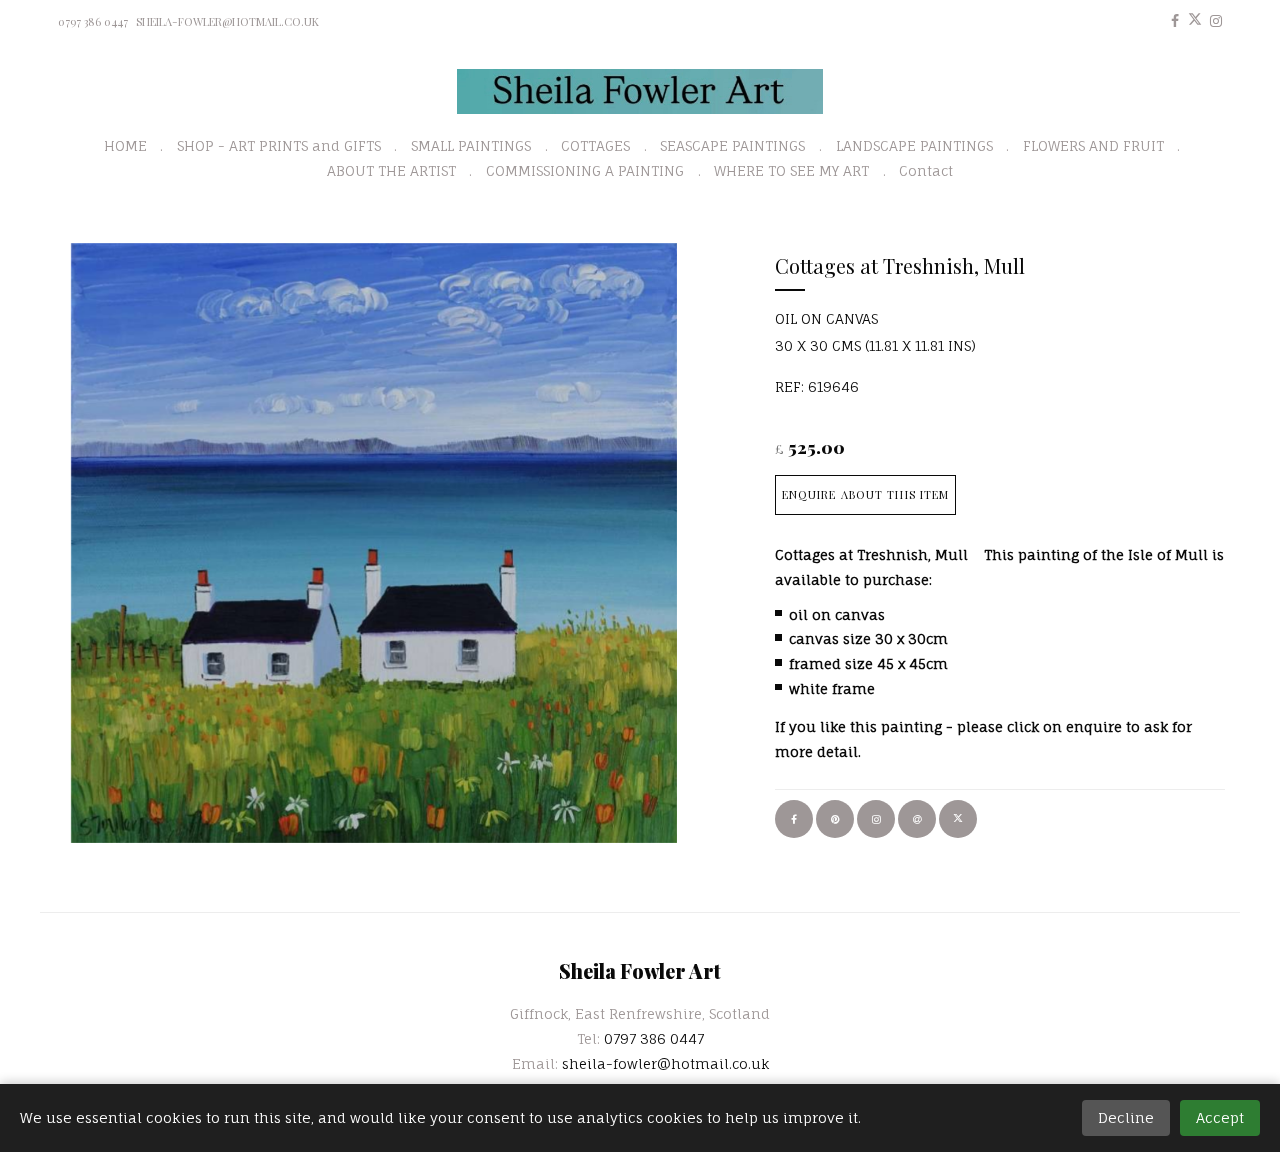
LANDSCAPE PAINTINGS (914, 145)
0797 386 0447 (93, 21)
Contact (926, 170)
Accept (1220, 1117)
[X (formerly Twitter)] (1195, 20)
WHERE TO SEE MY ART (791, 170)
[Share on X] (958, 819)
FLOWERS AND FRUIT (1093, 145)
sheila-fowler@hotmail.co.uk (227, 21)
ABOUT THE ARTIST (391, 170)
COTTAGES (595, 145)
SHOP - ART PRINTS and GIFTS (279, 145)
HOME (125, 145)
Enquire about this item (866, 494)
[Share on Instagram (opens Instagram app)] (876, 819)
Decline (1126, 1117)
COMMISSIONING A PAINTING (585, 170)
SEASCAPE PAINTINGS (732, 145)
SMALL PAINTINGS (471, 145)
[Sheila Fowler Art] (640, 91)
